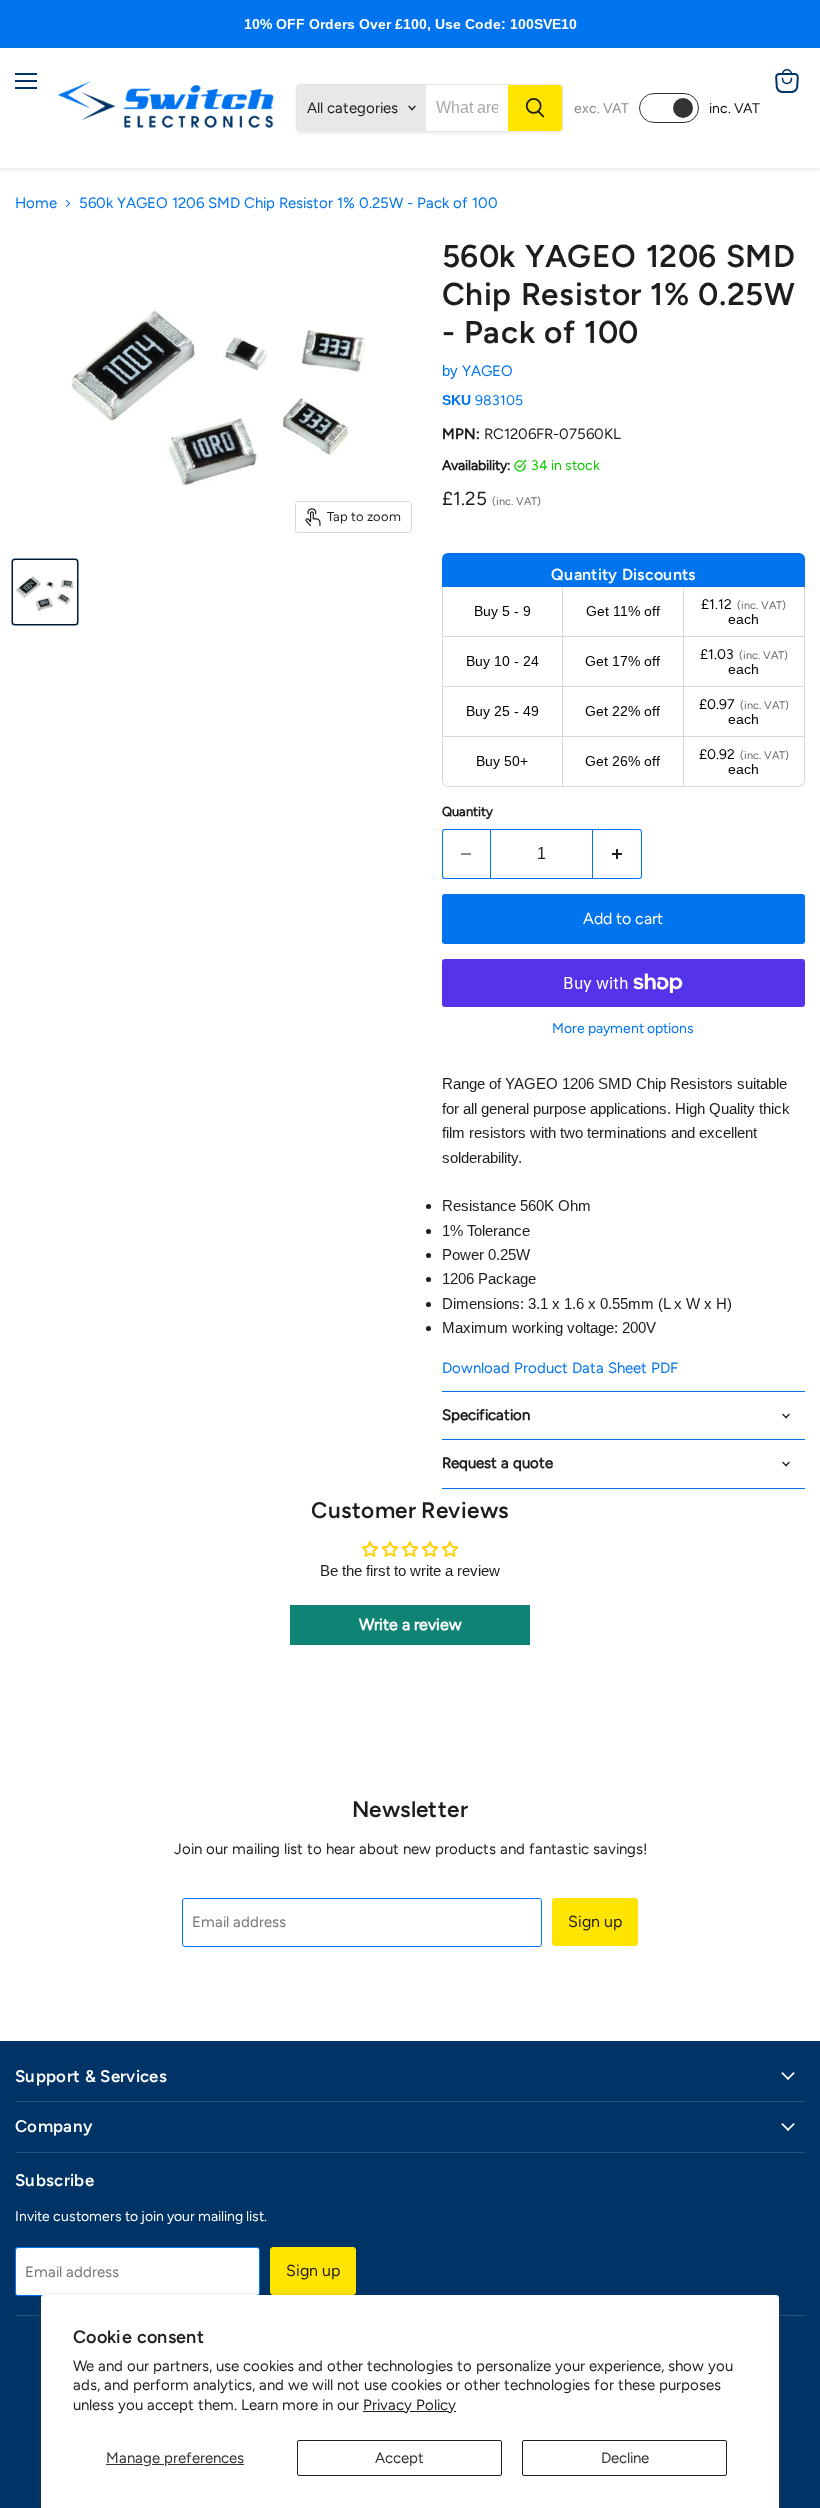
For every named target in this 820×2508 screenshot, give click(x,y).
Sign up (595, 1921)
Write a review (410, 1624)
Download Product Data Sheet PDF (560, 1368)
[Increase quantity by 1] (617, 854)
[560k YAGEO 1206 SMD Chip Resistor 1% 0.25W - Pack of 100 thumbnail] (45, 592)
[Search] (535, 108)
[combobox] (467, 108)
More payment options (623, 1029)
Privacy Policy (409, 2405)
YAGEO (487, 371)
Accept (399, 2458)
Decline (625, 2458)
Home (36, 203)
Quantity (467, 811)
